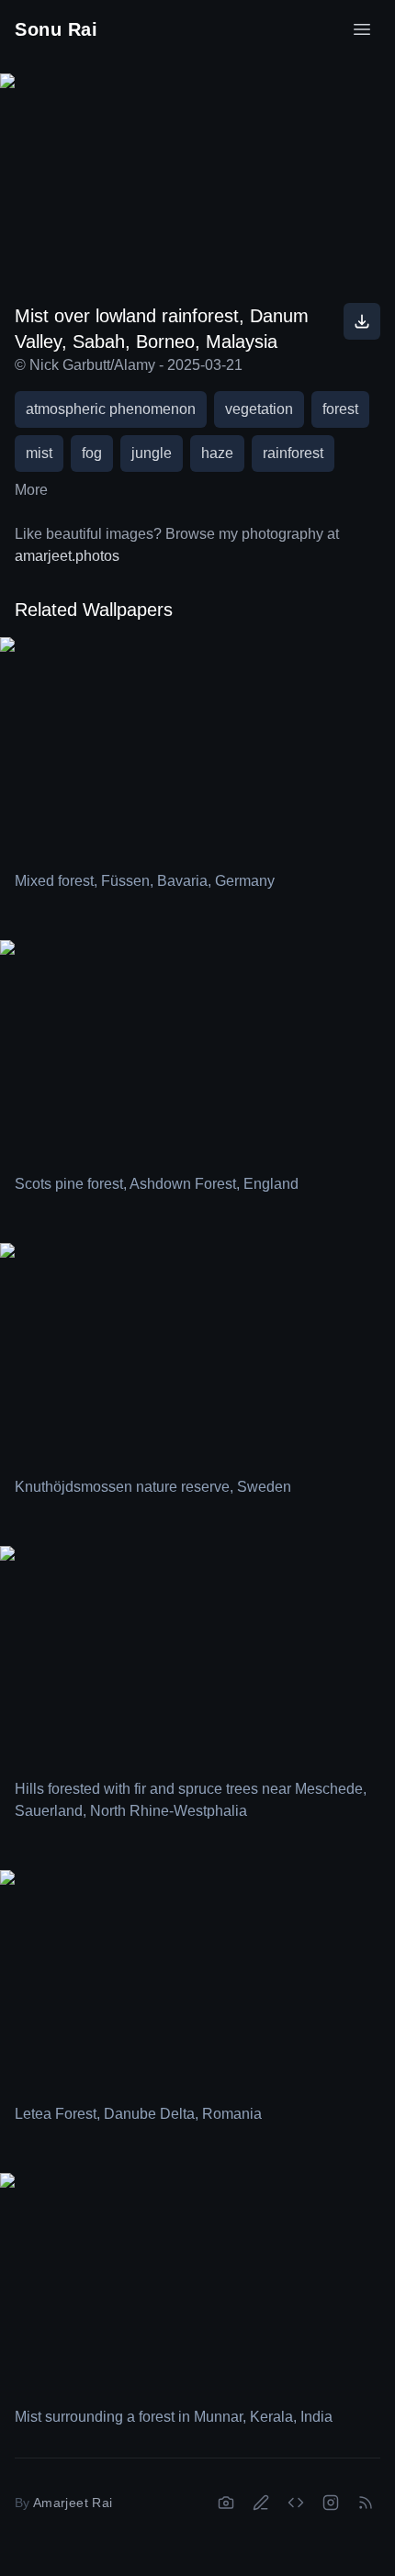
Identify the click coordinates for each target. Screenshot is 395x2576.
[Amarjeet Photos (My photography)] (226, 2503)
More (31, 490)
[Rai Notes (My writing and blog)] (261, 2503)
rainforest (293, 453)
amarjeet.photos (67, 556)
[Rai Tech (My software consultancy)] (296, 2503)
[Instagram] (331, 2503)
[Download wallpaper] (362, 321)
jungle (152, 453)
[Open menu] (362, 29)
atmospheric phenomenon (111, 409)
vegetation (259, 409)
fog (92, 453)
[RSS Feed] (366, 2503)
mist (39, 453)
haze (217, 453)
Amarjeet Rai (73, 2503)
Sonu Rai (56, 29)
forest (340, 409)
